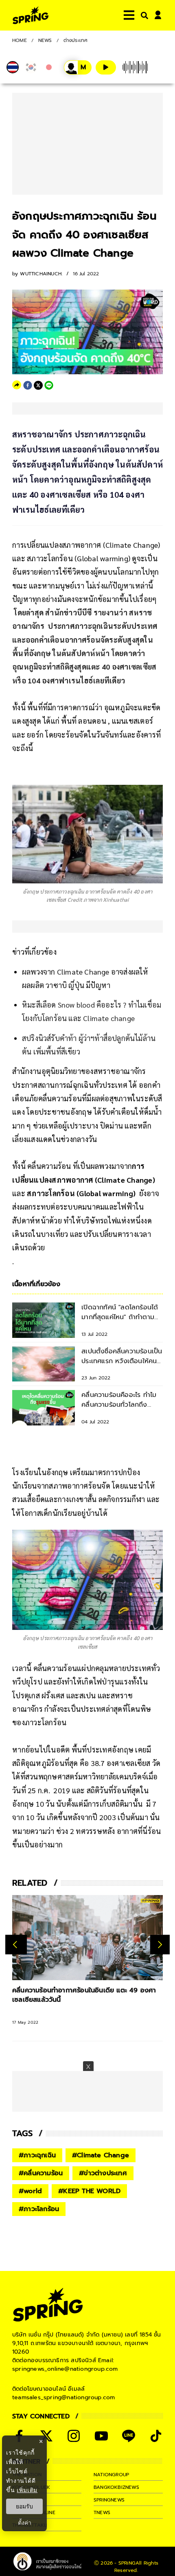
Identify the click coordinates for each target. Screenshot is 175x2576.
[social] (46, 2436)
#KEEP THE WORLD (89, 2191)
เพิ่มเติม (27, 2490)
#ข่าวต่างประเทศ (103, 2173)
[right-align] (143, 15)
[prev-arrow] (16, 1944)
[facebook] (28, 385)
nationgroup (111, 2475)
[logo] (31, 15)
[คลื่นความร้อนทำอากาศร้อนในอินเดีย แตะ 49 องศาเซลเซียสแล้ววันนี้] (87, 1937)
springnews (109, 2500)
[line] (49, 385)
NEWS (45, 40)
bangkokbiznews (116, 2487)
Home (20, 40)
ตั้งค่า (25, 2523)
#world (30, 2191)
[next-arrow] (160, 1944)
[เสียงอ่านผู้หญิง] (78, 67)
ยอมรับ (24, 2506)
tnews (102, 2512)
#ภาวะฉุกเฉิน (37, 2155)
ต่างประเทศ (76, 40)
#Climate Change (101, 2155)
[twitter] (38, 385)
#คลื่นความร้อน (41, 2173)
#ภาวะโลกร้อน (39, 2209)
